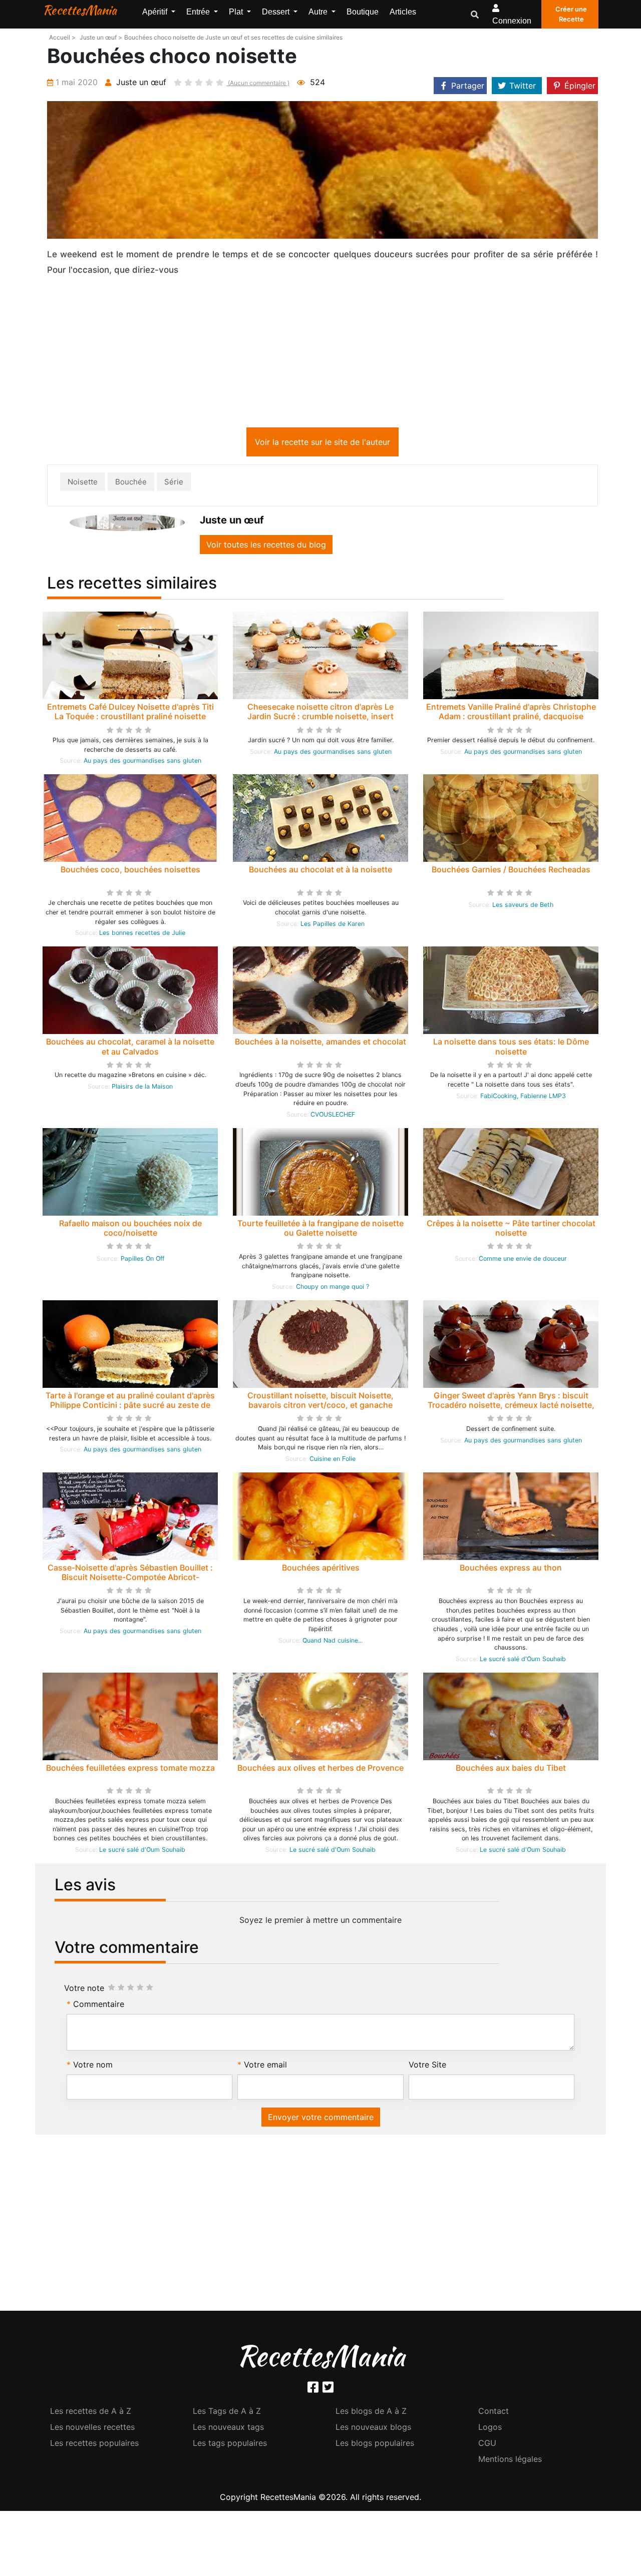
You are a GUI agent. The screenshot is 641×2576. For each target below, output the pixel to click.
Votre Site (427, 2067)
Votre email (265, 2067)
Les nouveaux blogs (373, 2429)
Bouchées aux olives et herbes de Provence (320, 1770)
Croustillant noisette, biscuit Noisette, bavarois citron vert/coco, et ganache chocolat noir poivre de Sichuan (320, 1407)
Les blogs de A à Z (371, 2413)
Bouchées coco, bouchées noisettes (130, 871)
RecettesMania (80, 10)
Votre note (84, 1990)
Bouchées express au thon (511, 1570)
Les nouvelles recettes (92, 2429)
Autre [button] (319, 12)
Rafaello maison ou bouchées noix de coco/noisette (130, 1230)
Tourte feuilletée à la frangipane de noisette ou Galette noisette (320, 1230)
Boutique (363, 12)
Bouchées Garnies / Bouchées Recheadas (511, 871)
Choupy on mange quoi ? (333, 1289)
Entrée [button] (199, 12)
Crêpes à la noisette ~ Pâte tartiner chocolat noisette (511, 1230)
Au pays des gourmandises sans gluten (142, 762)
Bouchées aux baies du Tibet (511, 1770)
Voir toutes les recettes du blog (266, 547)
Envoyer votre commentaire (321, 2119)
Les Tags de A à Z (227, 2413)
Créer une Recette (571, 14)
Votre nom (93, 2067)
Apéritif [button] (156, 12)
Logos (490, 2429)
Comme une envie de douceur (523, 1260)
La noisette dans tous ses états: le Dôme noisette (511, 1048)
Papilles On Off (142, 1260)
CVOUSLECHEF (333, 1116)
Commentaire (99, 2006)
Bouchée (131, 484)
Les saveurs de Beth (523, 907)
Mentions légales (510, 2461)
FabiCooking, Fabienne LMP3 (523, 1098)
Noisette (83, 484)
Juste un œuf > (101, 37)
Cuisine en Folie (333, 1461)
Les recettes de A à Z (91, 2413)
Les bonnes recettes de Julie (142, 935)
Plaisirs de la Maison (142, 1088)
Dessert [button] (277, 12)
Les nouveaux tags (228, 2429)
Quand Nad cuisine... (333, 1642)
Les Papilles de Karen (333, 926)
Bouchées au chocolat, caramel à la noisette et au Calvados (130, 1048)
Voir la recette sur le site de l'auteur (323, 444)
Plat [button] (237, 12)
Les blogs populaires (375, 2445)
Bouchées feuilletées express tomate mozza (130, 1770)
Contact (494, 2413)
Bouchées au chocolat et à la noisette (320, 871)
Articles (403, 12)
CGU (487, 2445)
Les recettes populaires (94, 2445)
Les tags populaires (230, 2445)
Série (174, 484)
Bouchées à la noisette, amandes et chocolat (320, 1044)
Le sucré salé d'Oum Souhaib (523, 1661)
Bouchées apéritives (321, 1570)
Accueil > (62, 37)
